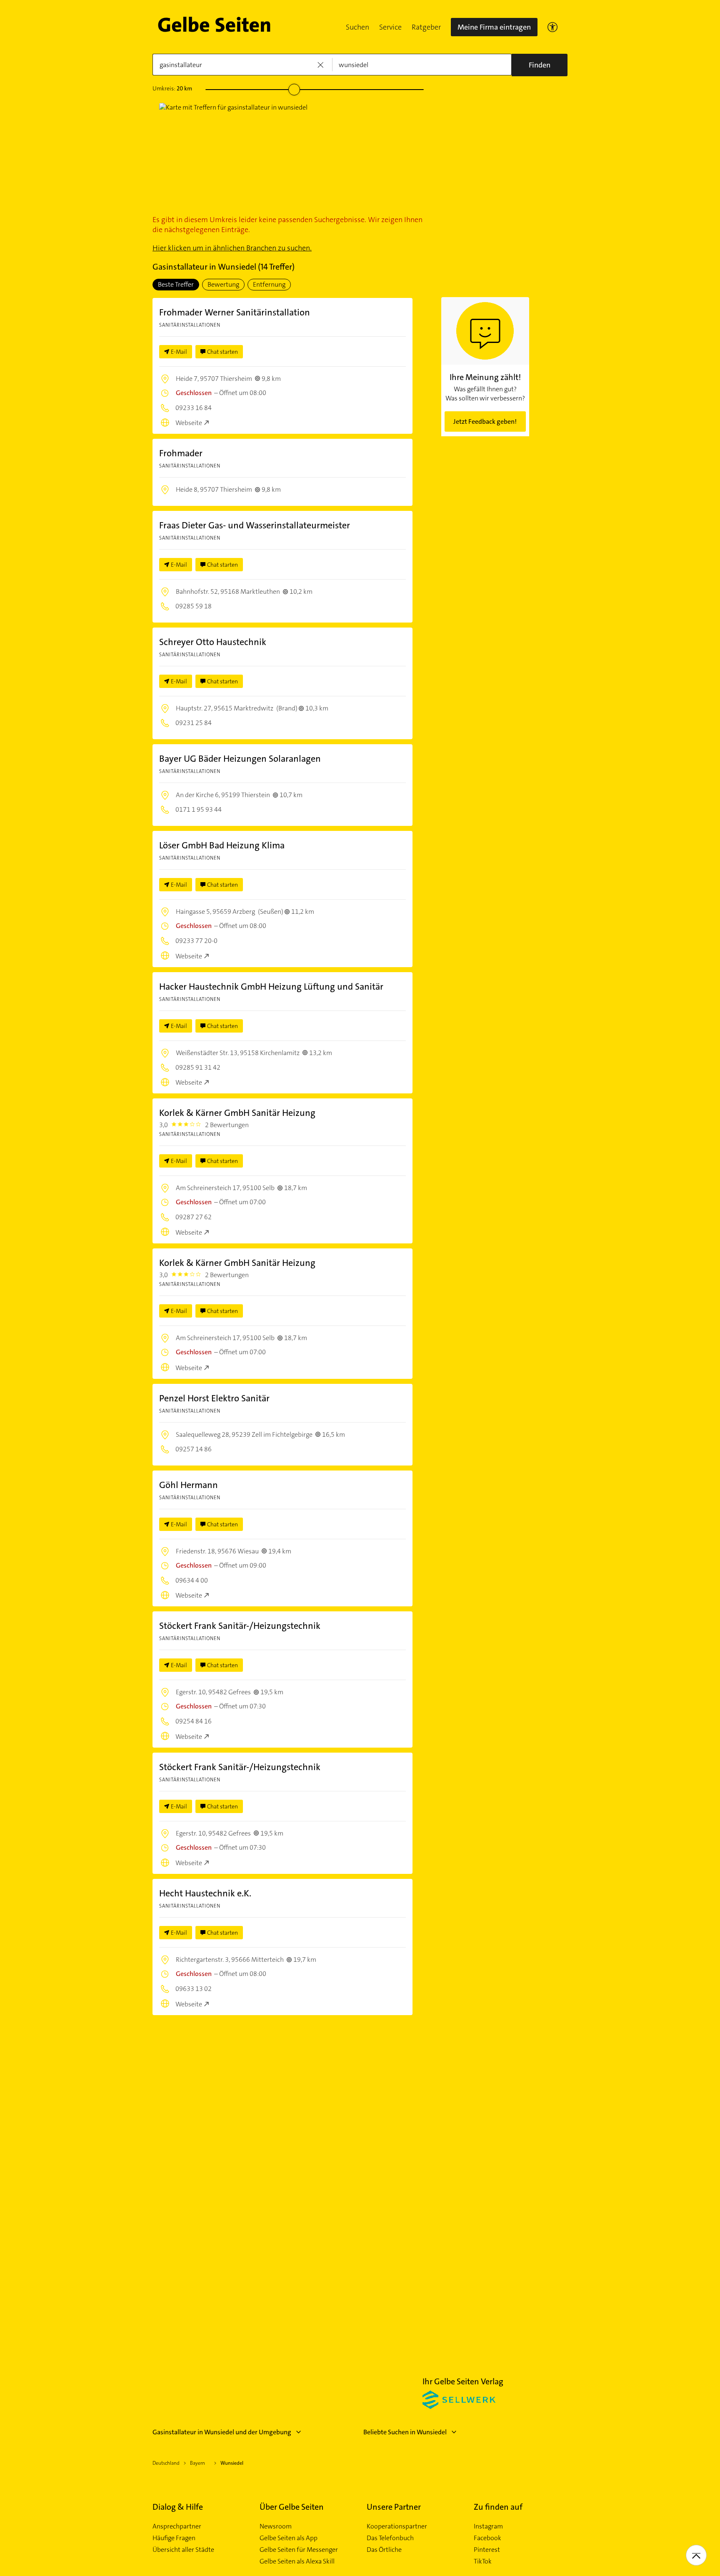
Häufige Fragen (174, 2538)
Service (390, 27)
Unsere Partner (394, 2507)
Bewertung (223, 284)
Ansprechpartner (177, 2526)
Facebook (487, 2538)
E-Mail (179, 352)
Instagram (488, 2526)
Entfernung (269, 284)
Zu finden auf (498, 2507)
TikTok (483, 2561)
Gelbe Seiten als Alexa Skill (297, 2561)
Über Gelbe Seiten (292, 2507)
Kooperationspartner (397, 2526)
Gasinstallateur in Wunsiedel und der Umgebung (222, 2432)
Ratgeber (426, 27)
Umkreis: (172, 88)
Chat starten (222, 352)
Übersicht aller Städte (183, 2550)
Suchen (357, 27)
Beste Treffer (176, 284)
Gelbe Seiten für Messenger (299, 2550)
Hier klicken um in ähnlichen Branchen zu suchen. (232, 248)
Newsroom (276, 2526)
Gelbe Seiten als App (289, 2538)
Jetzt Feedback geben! (485, 421)
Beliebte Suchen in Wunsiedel (405, 2432)
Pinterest (487, 2550)
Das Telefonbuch (390, 2538)
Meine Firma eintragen (494, 27)
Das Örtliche (384, 2550)
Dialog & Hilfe (178, 2507)
